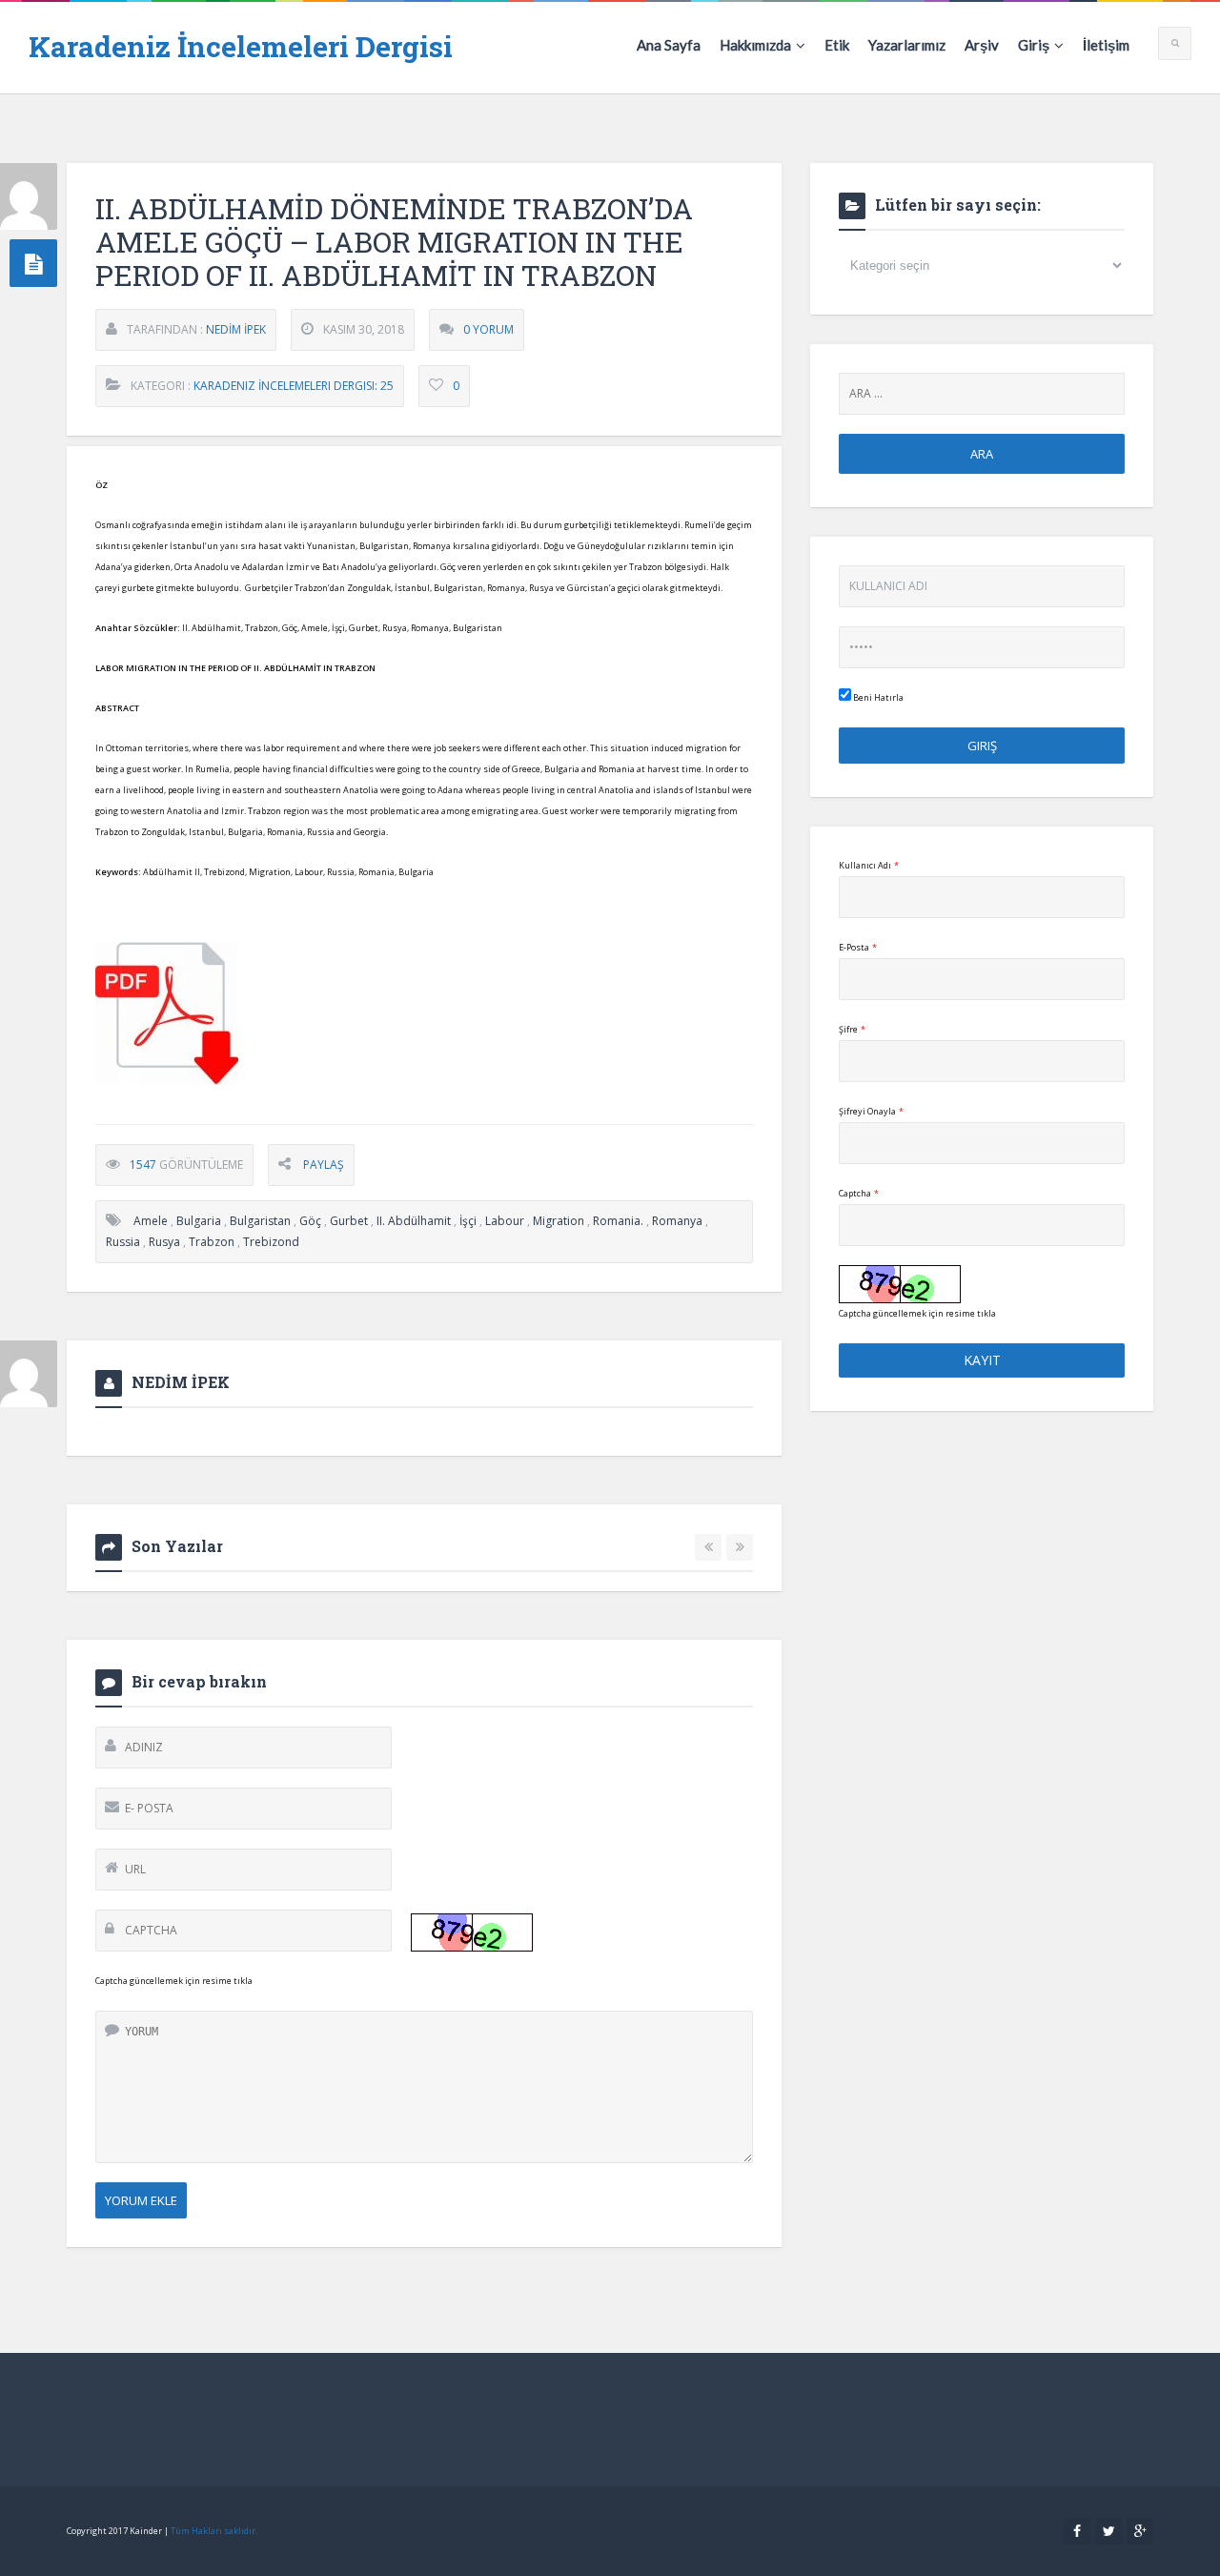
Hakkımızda (755, 45)
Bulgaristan (260, 1221)
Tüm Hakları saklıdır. (214, 2531)
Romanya (677, 1221)
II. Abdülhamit (414, 1221)
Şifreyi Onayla (871, 1111)
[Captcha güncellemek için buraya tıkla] (472, 1932)
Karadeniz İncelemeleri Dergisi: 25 (294, 386)
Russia (123, 1242)
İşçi (468, 1221)
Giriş (1034, 45)
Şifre (852, 1029)
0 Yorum (488, 329)
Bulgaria (199, 1221)
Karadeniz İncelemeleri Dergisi (241, 46)
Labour (505, 1221)
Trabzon (212, 1242)
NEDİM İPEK (236, 329)
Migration (559, 1221)
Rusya (164, 1242)
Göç (310, 1221)
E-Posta (858, 947)
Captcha (859, 1193)
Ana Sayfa (669, 45)
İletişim (1106, 45)
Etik (837, 45)
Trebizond (271, 1242)
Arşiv (982, 45)
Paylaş (324, 1165)
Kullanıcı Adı (869, 865)
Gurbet (349, 1221)
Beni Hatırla (877, 697)
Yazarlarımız (907, 45)
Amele (151, 1221)
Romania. (618, 1221)
